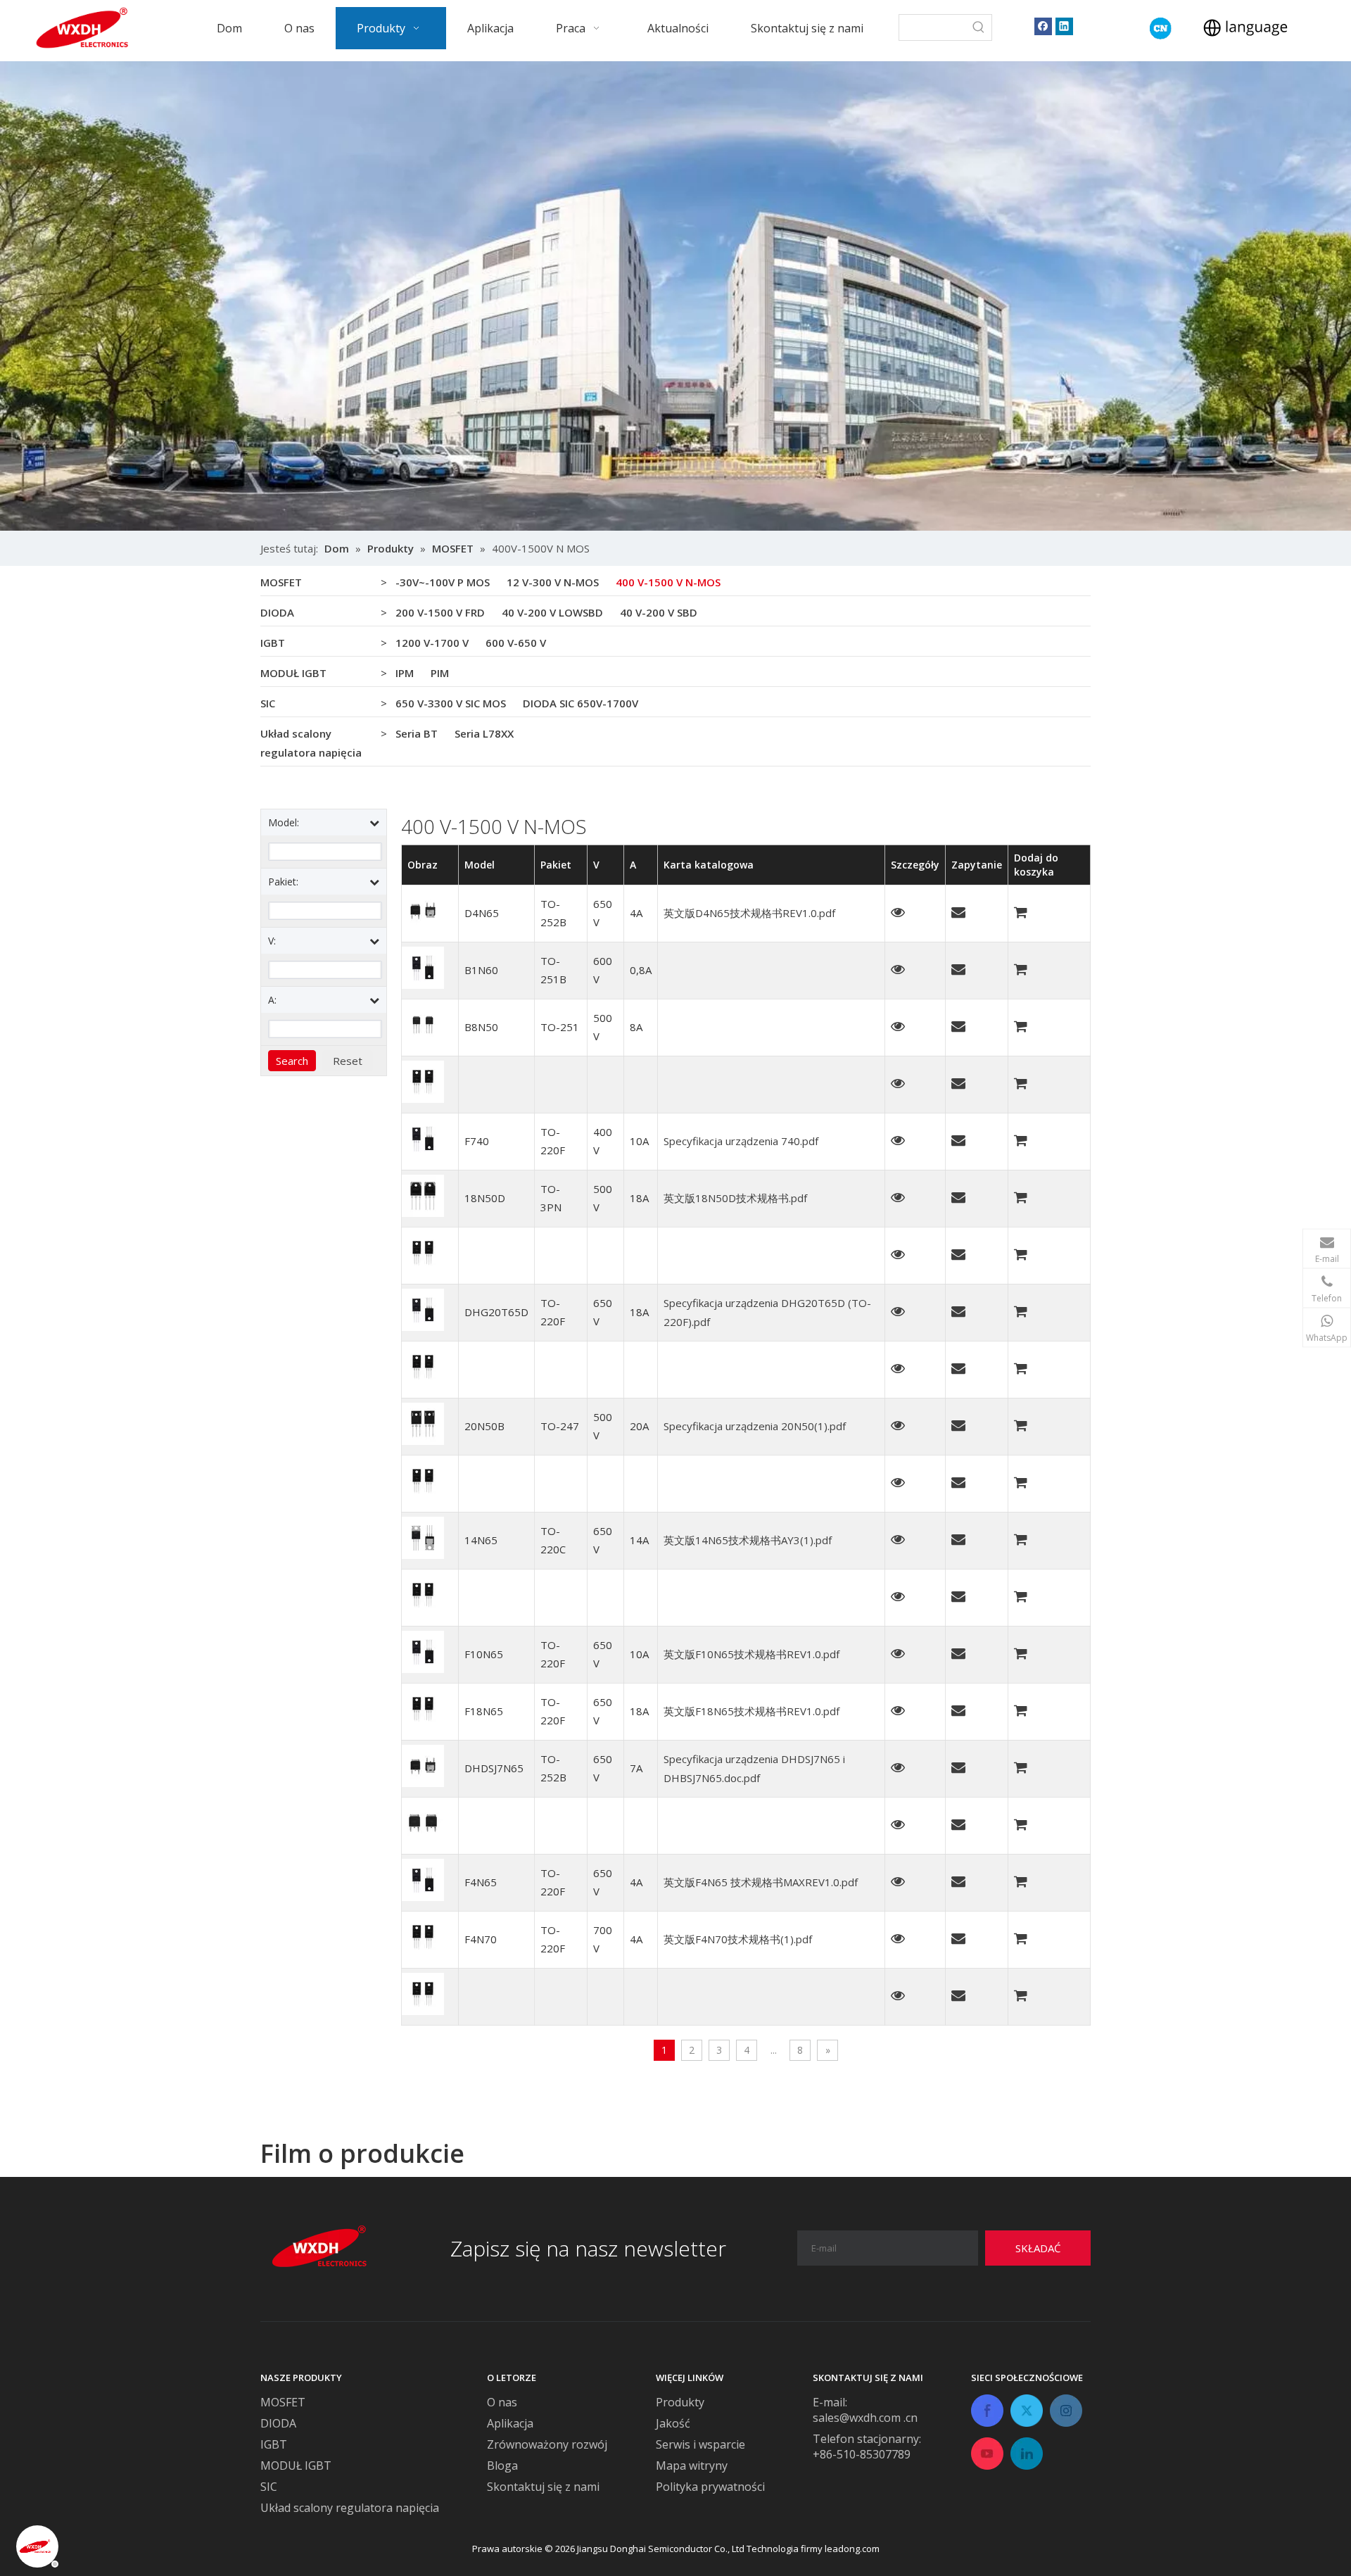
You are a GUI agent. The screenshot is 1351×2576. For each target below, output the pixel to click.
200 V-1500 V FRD (440, 612)
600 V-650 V (516, 643)
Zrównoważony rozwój (547, 2444)
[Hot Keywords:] (979, 27)
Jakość (673, 2423)
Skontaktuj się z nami (543, 2487)
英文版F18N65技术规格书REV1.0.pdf (751, 1711)
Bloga (502, 2465)
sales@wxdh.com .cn (865, 2418)
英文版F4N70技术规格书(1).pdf (738, 1939)
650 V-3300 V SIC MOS (451, 703)
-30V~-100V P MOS (443, 582)
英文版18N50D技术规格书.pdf (735, 1198)
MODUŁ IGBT (293, 673)
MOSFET (281, 582)
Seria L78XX (484, 733)
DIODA (277, 612)
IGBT (273, 643)
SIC (268, 703)
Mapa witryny (692, 2465)
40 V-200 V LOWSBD (552, 612)
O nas (502, 2402)
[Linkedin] (1064, 26)
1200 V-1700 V (432, 643)
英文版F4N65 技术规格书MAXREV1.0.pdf (761, 1882)
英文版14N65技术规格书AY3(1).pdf (748, 1540)
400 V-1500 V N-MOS (668, 582)
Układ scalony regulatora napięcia (311, 743)
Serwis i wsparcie (700, 2444)
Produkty (680, 2402)
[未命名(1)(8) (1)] (1161, 29)
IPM (405, 673)
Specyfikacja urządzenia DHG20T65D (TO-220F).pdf (767, 1312)
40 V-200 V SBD (659, 612)
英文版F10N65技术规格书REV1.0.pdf (751, 1654)
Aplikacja (510, 2423)
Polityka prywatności (710, 2487)
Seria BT (417, 733)
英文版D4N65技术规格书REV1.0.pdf (749, 913)
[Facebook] (1043, 26)
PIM (440, 673)
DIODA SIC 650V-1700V (581, 703)
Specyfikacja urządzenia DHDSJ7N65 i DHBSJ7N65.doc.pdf (754, 1768)
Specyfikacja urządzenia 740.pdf (741, 1141)
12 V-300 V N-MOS (553, 582)
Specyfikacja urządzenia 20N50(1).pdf (755, 1426)
